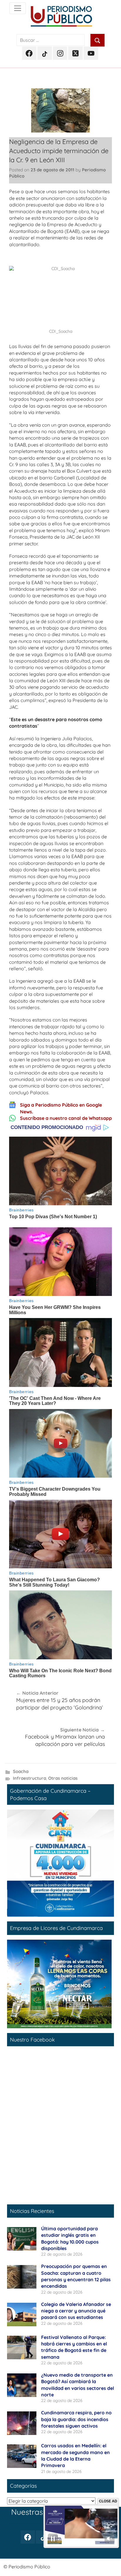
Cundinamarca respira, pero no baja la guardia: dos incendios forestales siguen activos (76, 2419)
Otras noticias (63, 1778)
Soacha (21, 1771)
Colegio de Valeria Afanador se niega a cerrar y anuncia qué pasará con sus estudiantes (76, 2311)
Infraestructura (30, 1778)
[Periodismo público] (18, 8)
